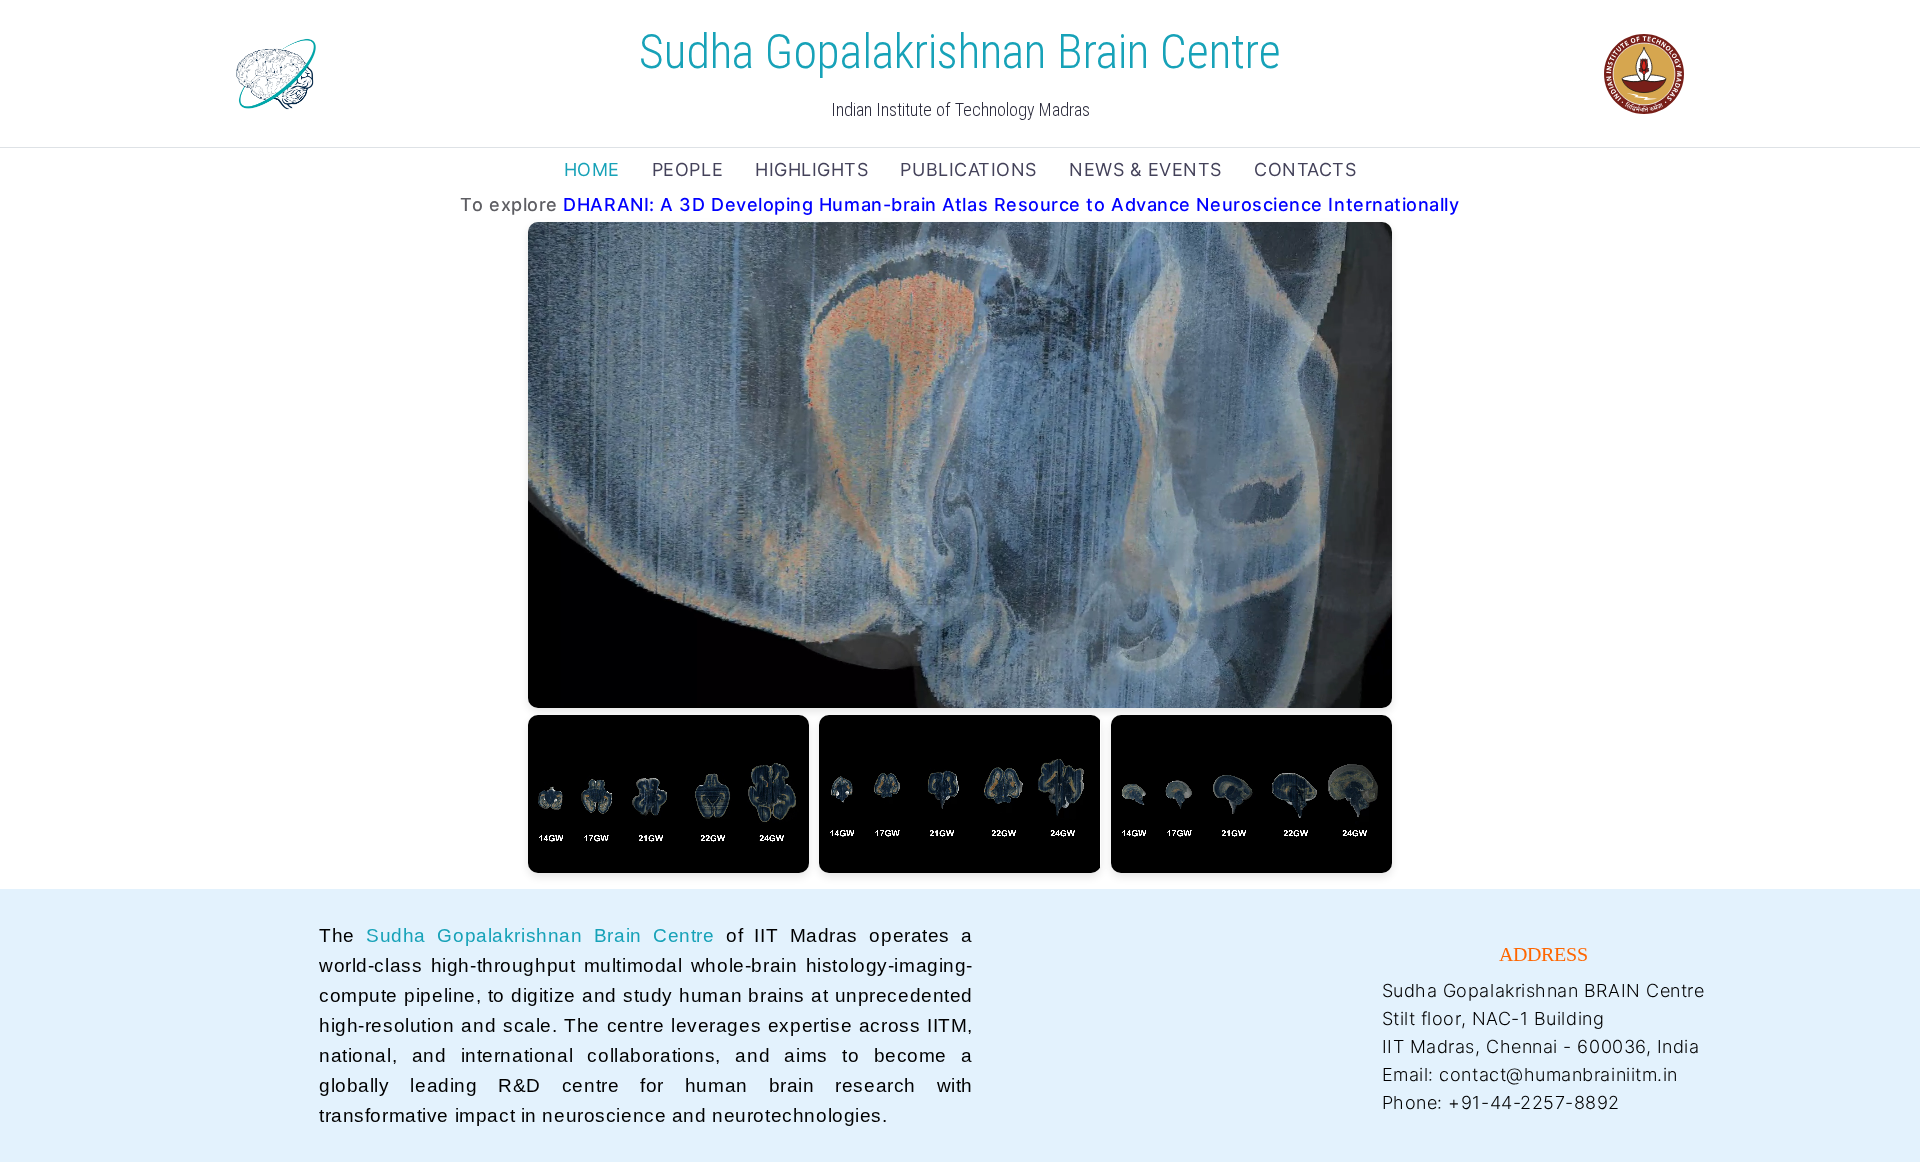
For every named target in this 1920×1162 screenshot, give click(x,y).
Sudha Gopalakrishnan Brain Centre (540, 935)
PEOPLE (687, 169)
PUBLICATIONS (968, 169)
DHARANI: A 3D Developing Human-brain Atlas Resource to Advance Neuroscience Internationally (1011, 204)
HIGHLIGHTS (811, 169)
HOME (592, 169)
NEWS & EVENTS (1145, 169)
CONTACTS (1305, 169)
